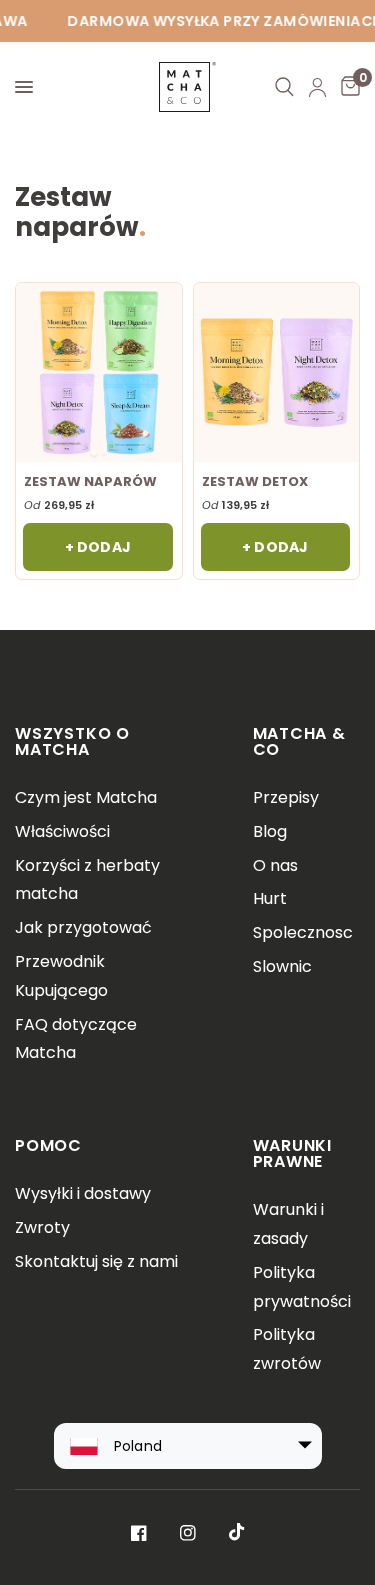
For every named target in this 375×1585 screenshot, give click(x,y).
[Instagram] (188, 1533)
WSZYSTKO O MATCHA (72, 741)
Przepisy (286, 797)
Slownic (282, 966)
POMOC (48, 1145)
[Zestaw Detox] (276, 372)
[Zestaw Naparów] (98, 372)
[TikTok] (237, 1532)
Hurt (270, 898)
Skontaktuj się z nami (96, 1261)
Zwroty (42, 1227)
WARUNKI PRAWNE (293, 1153)
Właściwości (62, 831)
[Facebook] (139, 1533)
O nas (275, 865)
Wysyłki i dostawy (83, 1193)
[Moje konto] (317, 87)
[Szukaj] (284, 87)
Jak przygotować (83, 927)
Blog (270, 831)
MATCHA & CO (299, 741)
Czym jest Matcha (86, 797)
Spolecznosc (303, 932)
